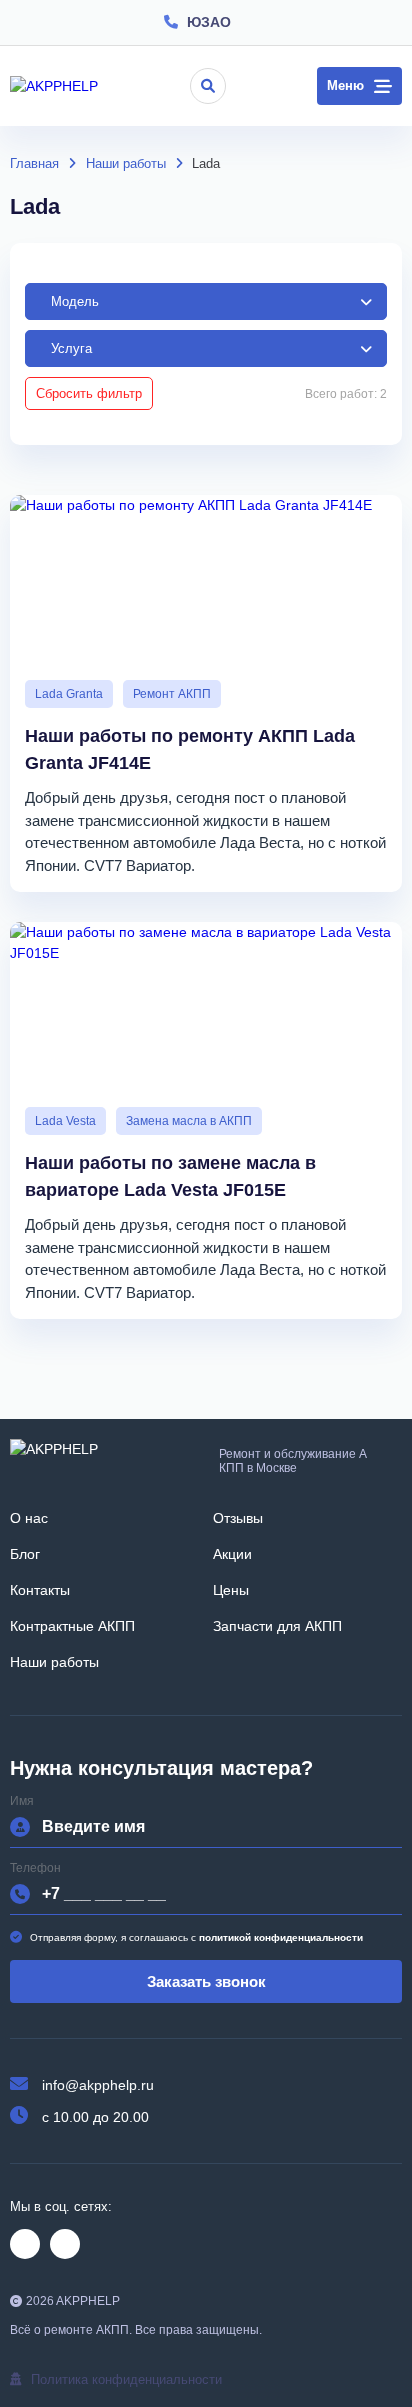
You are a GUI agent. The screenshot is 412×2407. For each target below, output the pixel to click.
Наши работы (54, 1662)
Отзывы (238, 1518)
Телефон (35, 1868)
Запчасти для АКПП (277, 1626)
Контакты (40, 1590)
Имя (22, 1801)
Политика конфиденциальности (126, 2379)
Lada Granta (69, 694)
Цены (231, 1590)
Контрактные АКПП (72, 1626)
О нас (29, 1518)
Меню (345, 85)
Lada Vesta (65, 1121)
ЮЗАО (209, 22)
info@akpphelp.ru (98, 2085)
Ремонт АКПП (172, 694)
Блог (25, 1554)
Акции (232, 1554)
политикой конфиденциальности (281, 1937)
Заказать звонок (206, 1981)
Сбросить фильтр (89, 393)
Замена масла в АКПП (189, 1121)
